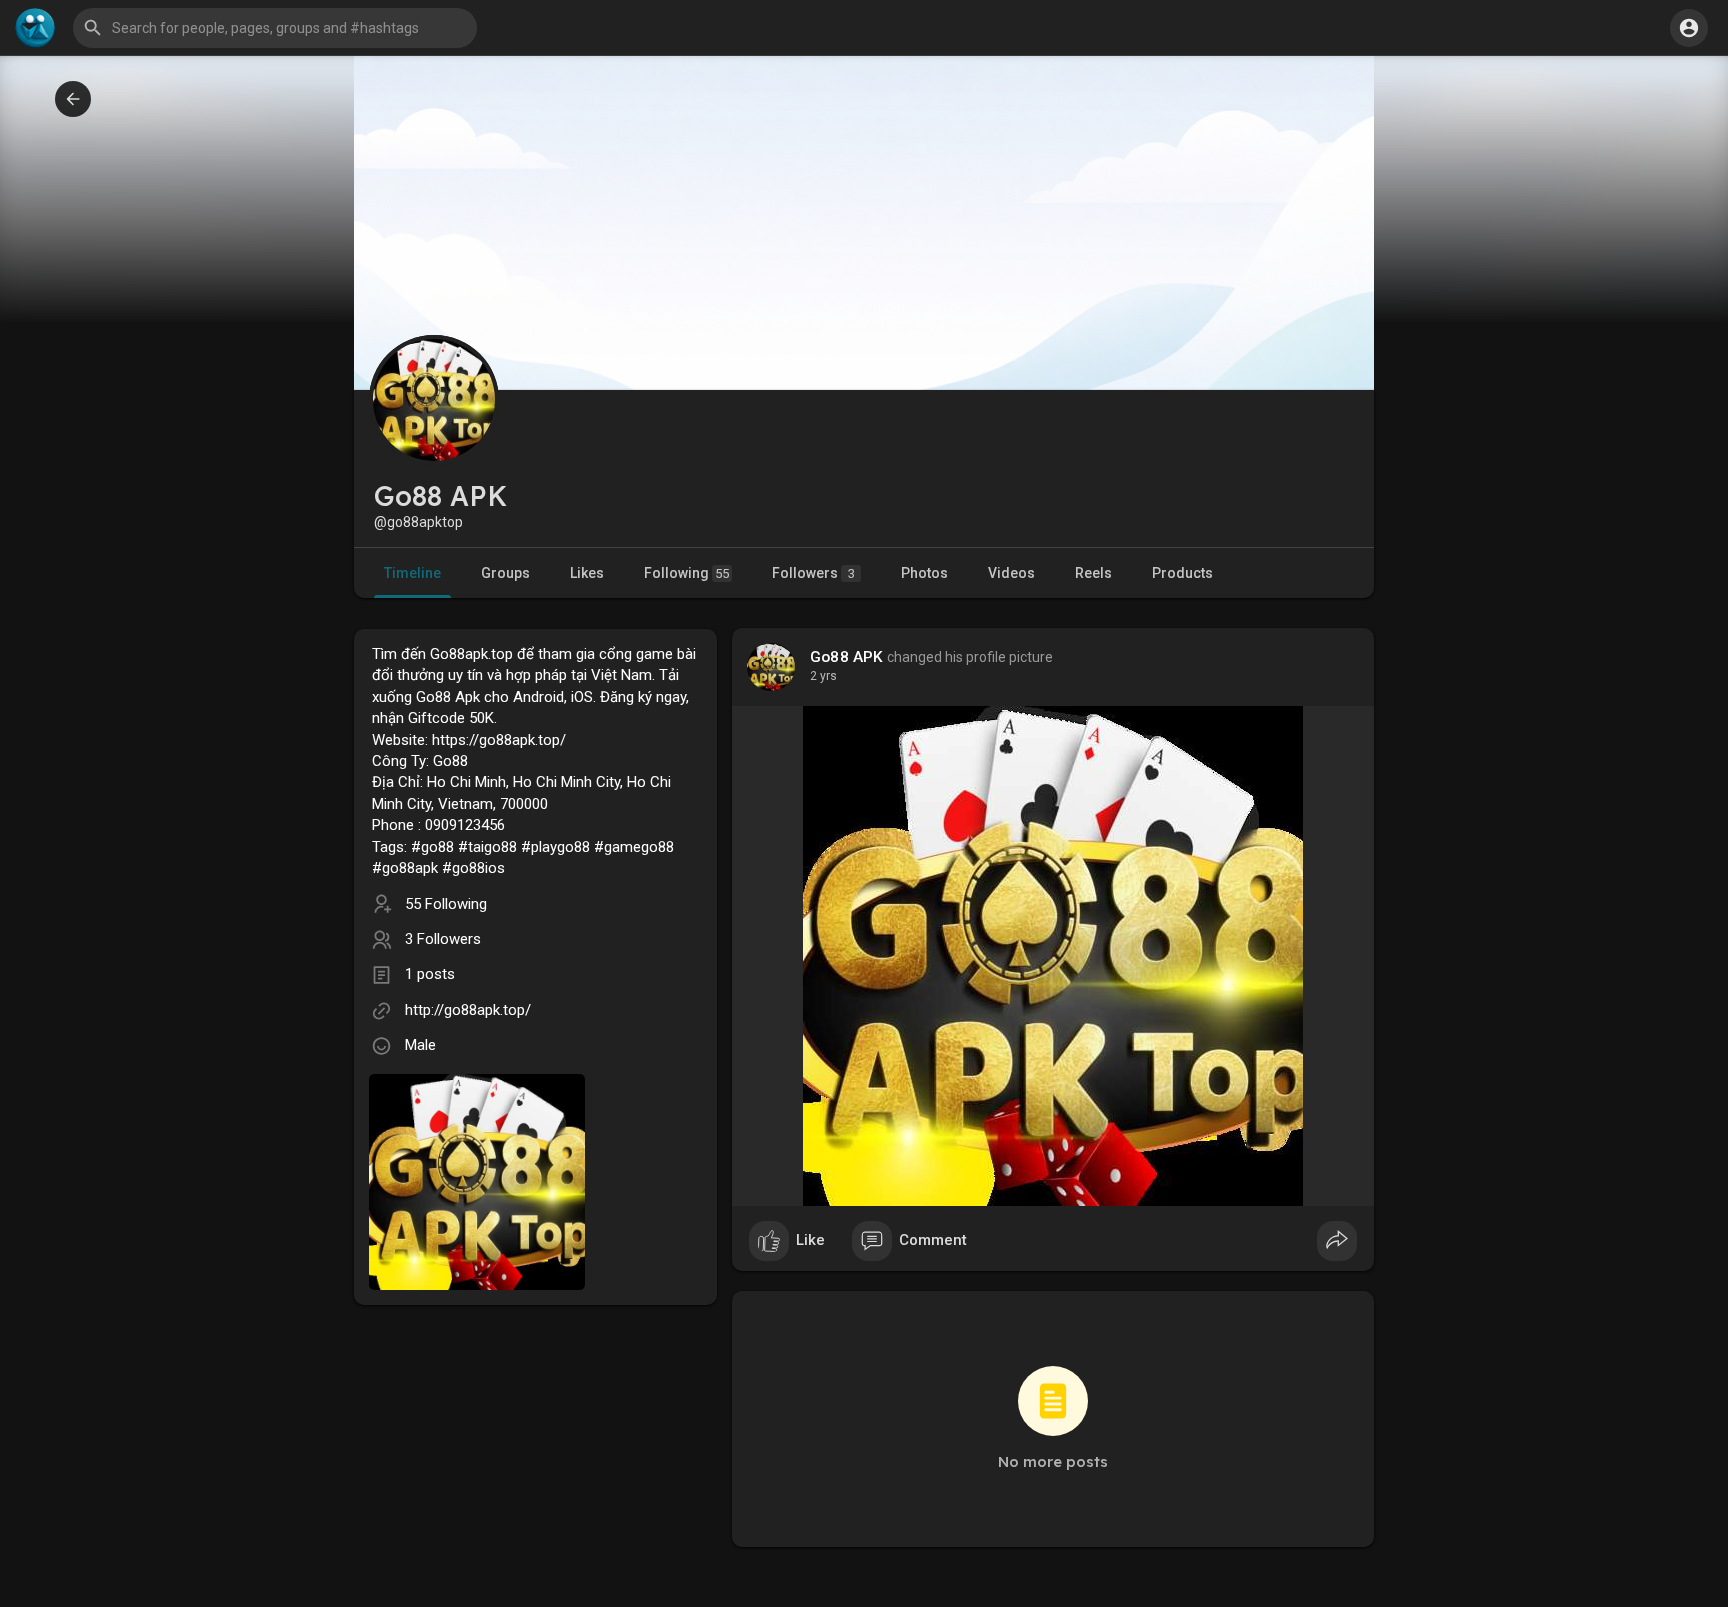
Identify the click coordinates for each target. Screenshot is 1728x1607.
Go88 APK (847, 657)
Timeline (412, 573)
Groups (505, 573)
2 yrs (823, 676)
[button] (1689, 28)
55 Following (446, 904)
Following (686, 573)
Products (1182, 573)
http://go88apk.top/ (468, 1010)
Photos (924, 573)
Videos (1011, 573)
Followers (813, 573)
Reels (1093, 573)
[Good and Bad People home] (35, 28)
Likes (587, 573)
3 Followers (443, 939)
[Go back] (73, 99)
